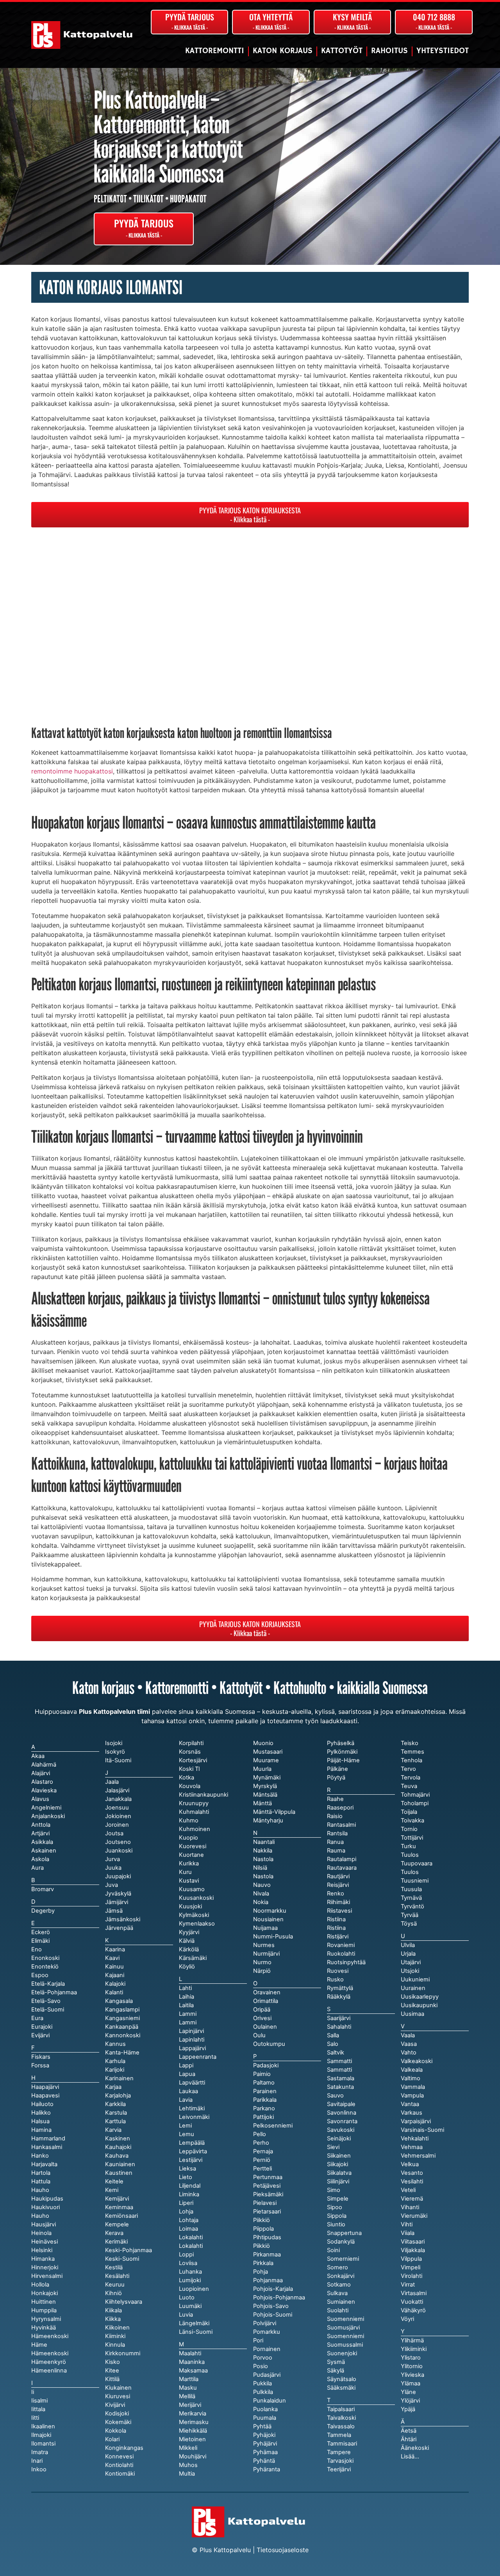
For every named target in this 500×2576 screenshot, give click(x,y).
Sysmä (336, 2362)
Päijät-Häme (343, 1760)
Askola (40, 1859)
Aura (37, 1868)
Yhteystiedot (443, 51)
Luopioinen (194, 2289)
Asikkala (42, 1842)
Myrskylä (265, 1786)
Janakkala (118, 1799)
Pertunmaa (268, 2177)
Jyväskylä (118, 1894)
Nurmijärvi (266, 1954)
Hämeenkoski (50, 2353)
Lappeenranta (198, 2057)
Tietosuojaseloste (283, 2550)
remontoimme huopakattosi (72, 771)
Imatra (40, 2452)
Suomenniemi (346, 2336)
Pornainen (267, 2349)
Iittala (38, 2409)
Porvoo (263, 2358)
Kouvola (190, 1786)
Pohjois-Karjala (273, 2289)
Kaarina (115, 1949)
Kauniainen (120, 2164)
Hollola (40, 2285)
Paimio (262, 2074)
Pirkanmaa (267, 2254)
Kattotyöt (342, 51)
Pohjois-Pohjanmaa (279, 2297)
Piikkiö (262, 2246)
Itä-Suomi (118, 1760)
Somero (337, 2267)
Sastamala (341, 2078)
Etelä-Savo (46, 2001)
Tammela (339, 2435)
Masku (188, 2388)
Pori (258, 2340)
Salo (333, 2044)
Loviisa (188, 2263)
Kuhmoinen (195, 1829)
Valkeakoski (417, 2061)
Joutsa (114, 1833)
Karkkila (115, 2104)
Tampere (339, 2452)
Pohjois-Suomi (273, 2315)
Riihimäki (338, 1902)
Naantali (264, 1842)
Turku (408, 1846)
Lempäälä (192, 2143)
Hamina (41, 2130)
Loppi (186, 2254)
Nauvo (262, 1885)
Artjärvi (40, 1833)
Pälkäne (337, 1769)
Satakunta (340, 2087)
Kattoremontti (215, 51)
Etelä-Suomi (48, 2010)
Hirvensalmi (47, 2276)
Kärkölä (189, 1949)
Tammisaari (342, 2444)
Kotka (187, 1777)
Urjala (408, 1954)
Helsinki (42, 2250)
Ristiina (336, 1928)
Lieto (186, 2177)
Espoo (40, 1975)
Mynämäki (267, 1777)
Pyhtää (262, 2426)
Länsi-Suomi (196, 2332)
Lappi (186, 2065)
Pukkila (262, 2383)
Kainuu (114, 1967)
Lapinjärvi (191, 2031)
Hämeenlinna (49, 2371)
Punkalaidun (270, 2401)
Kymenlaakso (197, 1924)
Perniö (262, 2160)
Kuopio (188, 1838)
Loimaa (188, 2229)
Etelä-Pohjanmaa (54, 1992)
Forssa (40, 2065)
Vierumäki (414, 2216)
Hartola (41, 2173)
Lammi (188, 2022)
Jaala (112, 1782)
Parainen (265, 2091)
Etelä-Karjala (48, 1984)
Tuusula (411, 1889)
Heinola (41, 2233)
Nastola (263, 1876)
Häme (39, 2345)
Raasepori (340, 1808)
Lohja (186, 2212)
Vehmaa (412, 2147)
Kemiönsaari (121, 2216)
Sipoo (335, 2207)
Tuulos (410, 1872)
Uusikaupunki (419, 2005)
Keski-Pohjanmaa (129, 2250)
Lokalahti (191, 2246)
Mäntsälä (265, 1795)
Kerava (114, 2233)
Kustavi (189, 1881)
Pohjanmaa (268, 2280)
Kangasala (119, 2001)
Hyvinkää (44, 2328)
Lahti (185, 1988)
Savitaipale (341, 2104)
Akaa (38, 1756)
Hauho (40, 2216)
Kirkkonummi (123, 2353)
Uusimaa (412, 2014)
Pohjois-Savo (271, 2306)
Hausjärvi (44, 2224)
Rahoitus (389, 51)
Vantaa (410, 2104)
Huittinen (44, 2302)
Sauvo (335, 2095)
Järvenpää (119, 1928)
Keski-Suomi (122, 2259)
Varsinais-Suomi (422, 2130)
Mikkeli (188, 2448)
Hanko (40, 2156)
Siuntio (336, 2224)
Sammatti (339, 2070)
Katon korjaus (283, 51)
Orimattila (266, 2001)
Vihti (407, 2224)
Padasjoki (266, 2065)
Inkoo (39, 2469)
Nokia (261, 1902)
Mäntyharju (268, 1820)
